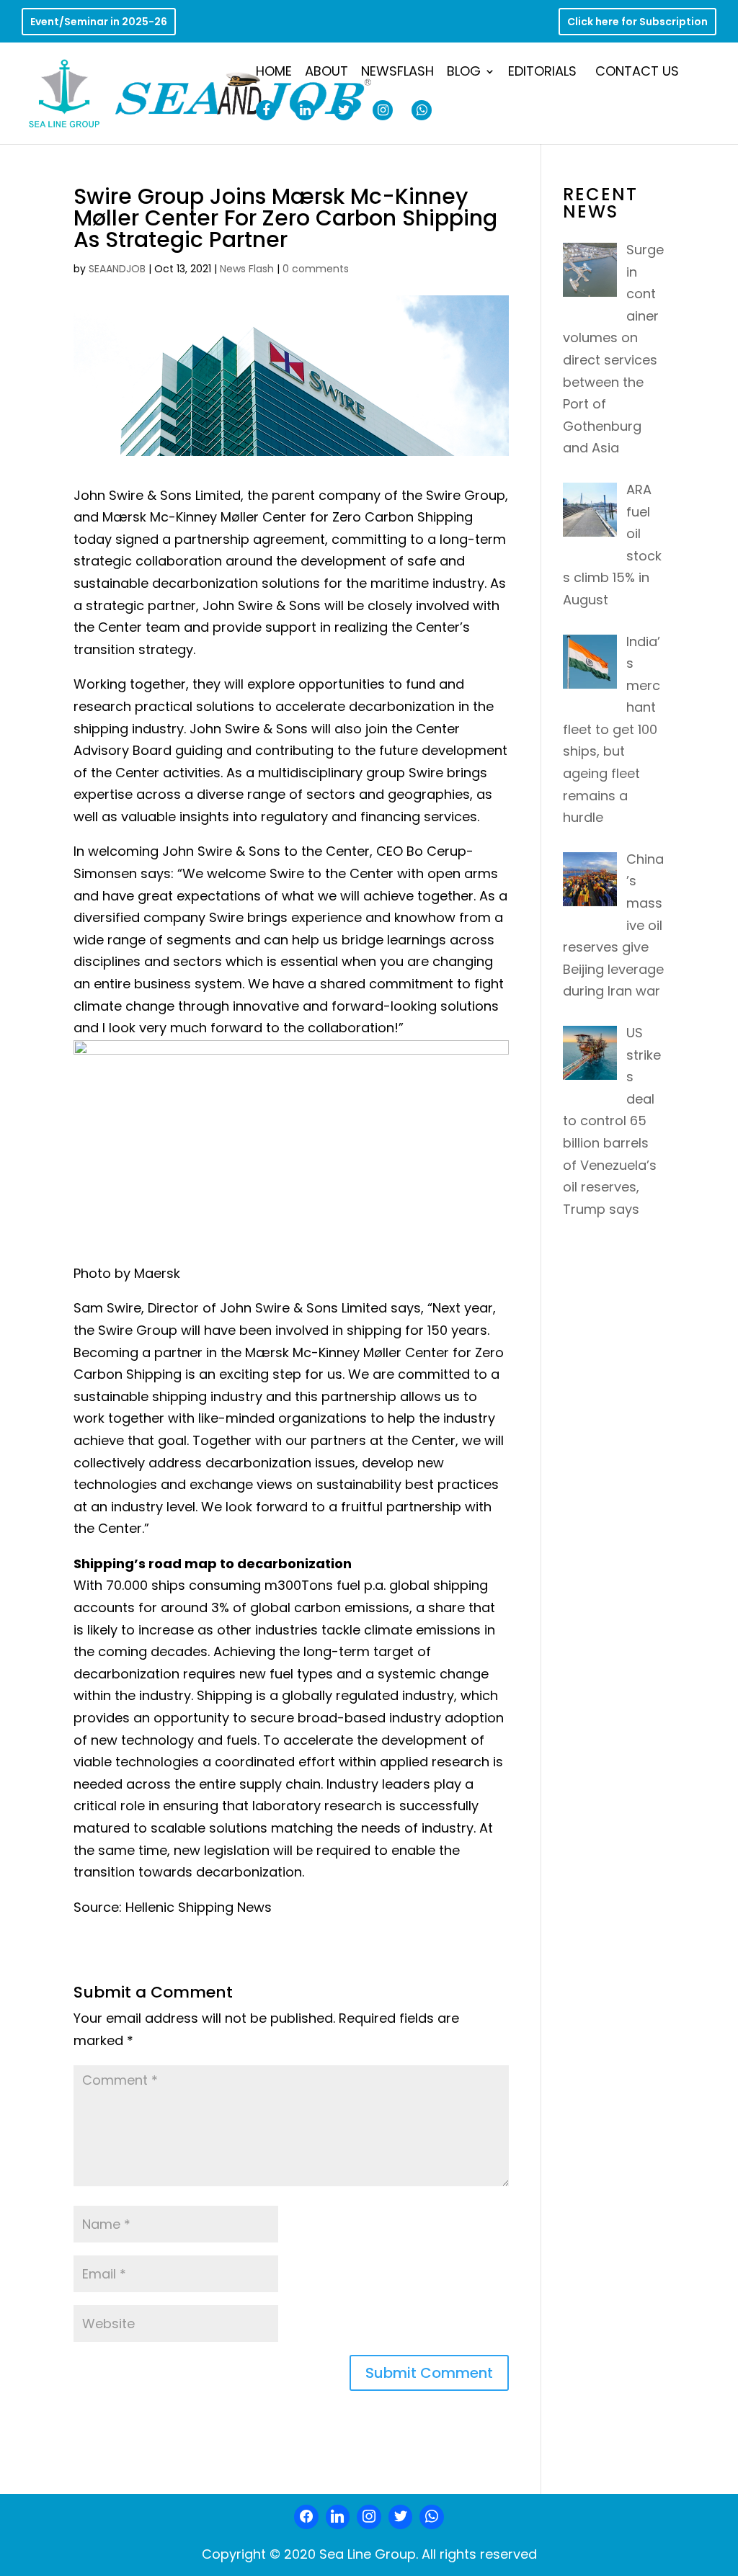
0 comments (316, 269)
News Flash (247, 269)
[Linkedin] (338, 2517)
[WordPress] (401, 2517)
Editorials (542, 73)
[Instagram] (369, 2517)
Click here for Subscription (637, 23)
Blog (464, 73)
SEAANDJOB (117, 269)
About (326, 73)
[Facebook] (306, 2517)
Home (274, 73)
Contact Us (637, 73)
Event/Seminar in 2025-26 (99, 23)
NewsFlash (397, 73)
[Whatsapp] (432, 2517)
